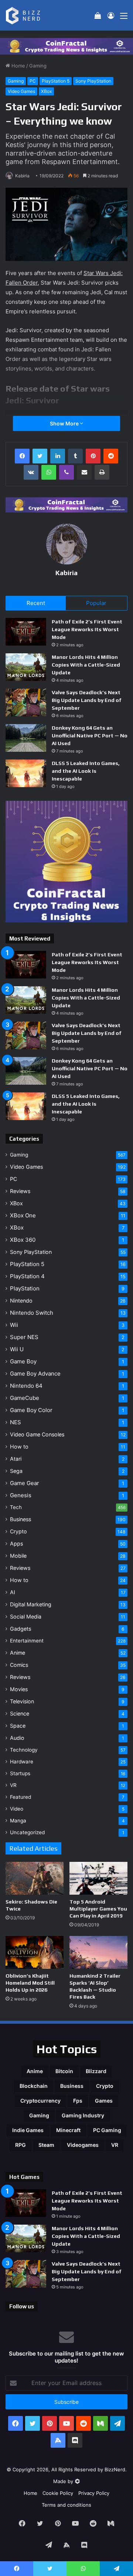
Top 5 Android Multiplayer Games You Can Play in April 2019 (98, 1909)
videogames (83, 2145)
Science (20, 1713)
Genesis (21, 1495)
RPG (21, 2145)
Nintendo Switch (32, 1313)
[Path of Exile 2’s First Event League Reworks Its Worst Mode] (26, 632)
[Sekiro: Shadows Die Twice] (35, 1878)
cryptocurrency (40, 2101)
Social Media (26, 1616)
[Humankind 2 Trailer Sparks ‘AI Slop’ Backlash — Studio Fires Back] (98, 1952)
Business (21, 1519)
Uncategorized (27, 1832)
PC (33, 81)
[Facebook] (22, 456)
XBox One (23, 1215)
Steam (46, 2145)
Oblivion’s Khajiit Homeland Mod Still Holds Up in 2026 (30, 1983)
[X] (40, 456)
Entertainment (27, 1641)
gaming (39, 2115)
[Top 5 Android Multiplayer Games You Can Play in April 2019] (98, 1878)
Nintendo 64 (26, 1386)
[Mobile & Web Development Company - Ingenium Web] (77, 2481)
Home (18, 66)
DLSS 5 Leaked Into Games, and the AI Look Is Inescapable (86, 771)
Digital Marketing (31, 1604)
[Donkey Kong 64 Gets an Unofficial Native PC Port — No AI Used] (26, 738)
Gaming (38, 66)
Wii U (17, 1349)
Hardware (22, 1762)
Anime (18, 1653)
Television (22, 1701)
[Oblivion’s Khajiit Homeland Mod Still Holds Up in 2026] (35, 1952)
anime (35, 2071)
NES (16, 1422)
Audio (17, 1738)
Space (18, 1726)
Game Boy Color (31, 1410)
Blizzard (96, 2071)
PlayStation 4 (27, 1276)
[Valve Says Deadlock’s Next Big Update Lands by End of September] (26, 703)
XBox (46, 91)
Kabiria (22, 176)
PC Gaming (107, 2130)
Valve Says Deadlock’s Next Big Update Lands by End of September (87, 700)
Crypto (18, 1531)
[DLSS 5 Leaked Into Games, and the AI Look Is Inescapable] (26, 773)
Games (104, 2101)
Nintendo (21, 1301)
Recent (36, 603)
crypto (105, 2086)
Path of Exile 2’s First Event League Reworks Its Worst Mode (87, 629)
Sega (16, 1471)
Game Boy (23, 1361)
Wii (14, 1325)
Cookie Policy (58, 2493)
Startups (20, 1773)
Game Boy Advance (35, 1374)
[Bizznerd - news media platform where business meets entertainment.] (27, 15)
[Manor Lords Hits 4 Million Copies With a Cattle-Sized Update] (26, 667)
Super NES (24, 1337)
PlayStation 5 (56, 81)
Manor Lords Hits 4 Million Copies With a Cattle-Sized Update (86, 665)
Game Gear (25, 1483)
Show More (65, 423)
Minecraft (68, 2130)
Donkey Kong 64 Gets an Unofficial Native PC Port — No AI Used (90, 736)
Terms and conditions (66, 2505)
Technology (24, 1750)
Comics (19, 1665)
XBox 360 (23, 1240)
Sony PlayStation (93, 81)
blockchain (34, 2086)
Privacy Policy (94, 2493)
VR (13, 1785)
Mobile (18, 1556)
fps (78, 2101)
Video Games (21, 91)
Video (17, 1809)
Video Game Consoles (37, 1434)
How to (19, 1447)
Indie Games (28, 2130)
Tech (16, 1507)
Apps (16, 1543)
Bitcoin (64, 2071)
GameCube (25, 1398)
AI (13, 1592)
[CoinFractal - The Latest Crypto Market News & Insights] (66, 46)
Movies (19, 1689)
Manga (18, 1821)
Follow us (22, 2306)
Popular (96, 603)
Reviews (20, 1191)
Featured (21, 1797)
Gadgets (21, 1629)
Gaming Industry (83, 2115)
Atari (16, 1459)
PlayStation (25, 1288)
